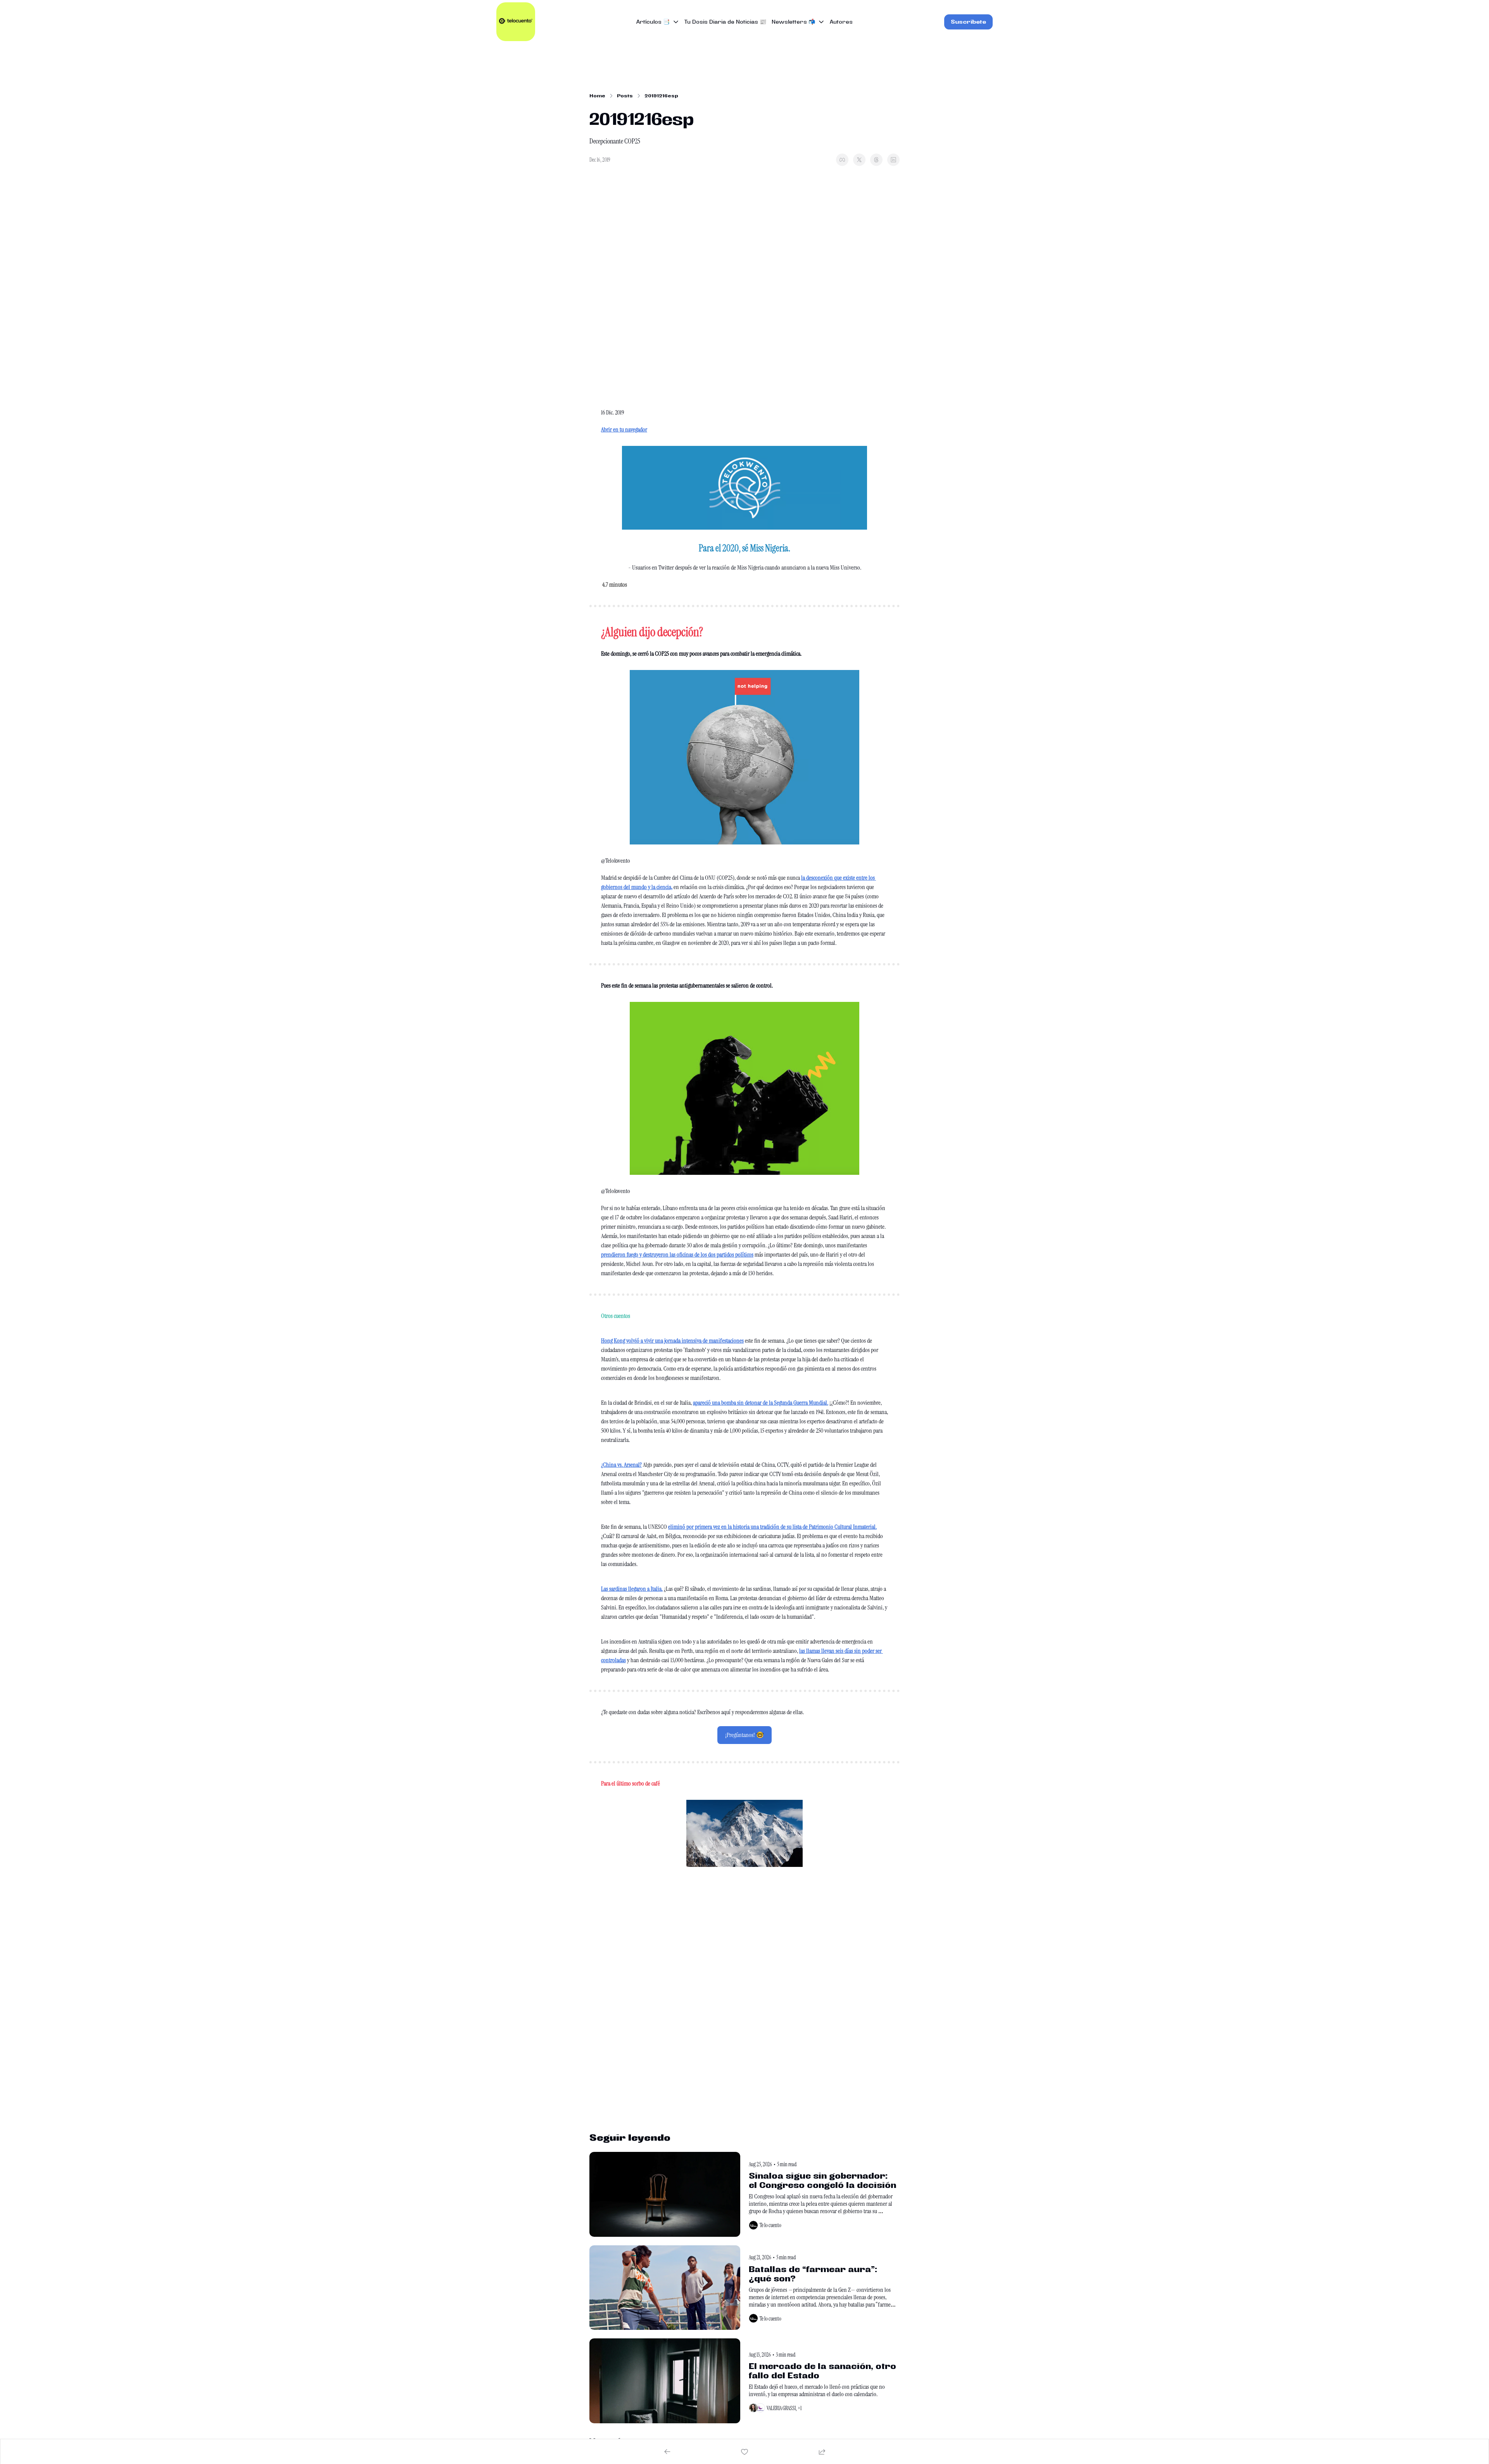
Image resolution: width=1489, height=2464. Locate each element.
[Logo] (516, 22)
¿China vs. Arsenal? (621, 1465)
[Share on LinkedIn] (893, 160)
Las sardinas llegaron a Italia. (632, 1589)
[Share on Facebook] (842, 160)
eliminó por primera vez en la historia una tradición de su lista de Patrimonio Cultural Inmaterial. (772, 1527)
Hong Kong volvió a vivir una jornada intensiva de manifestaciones (672, 1341)
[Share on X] (859, 160)
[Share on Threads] (876, 160)
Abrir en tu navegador (624, 429)
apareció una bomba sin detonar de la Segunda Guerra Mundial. (761, 1403)
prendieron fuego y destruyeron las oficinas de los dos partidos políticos (677, 1254)
